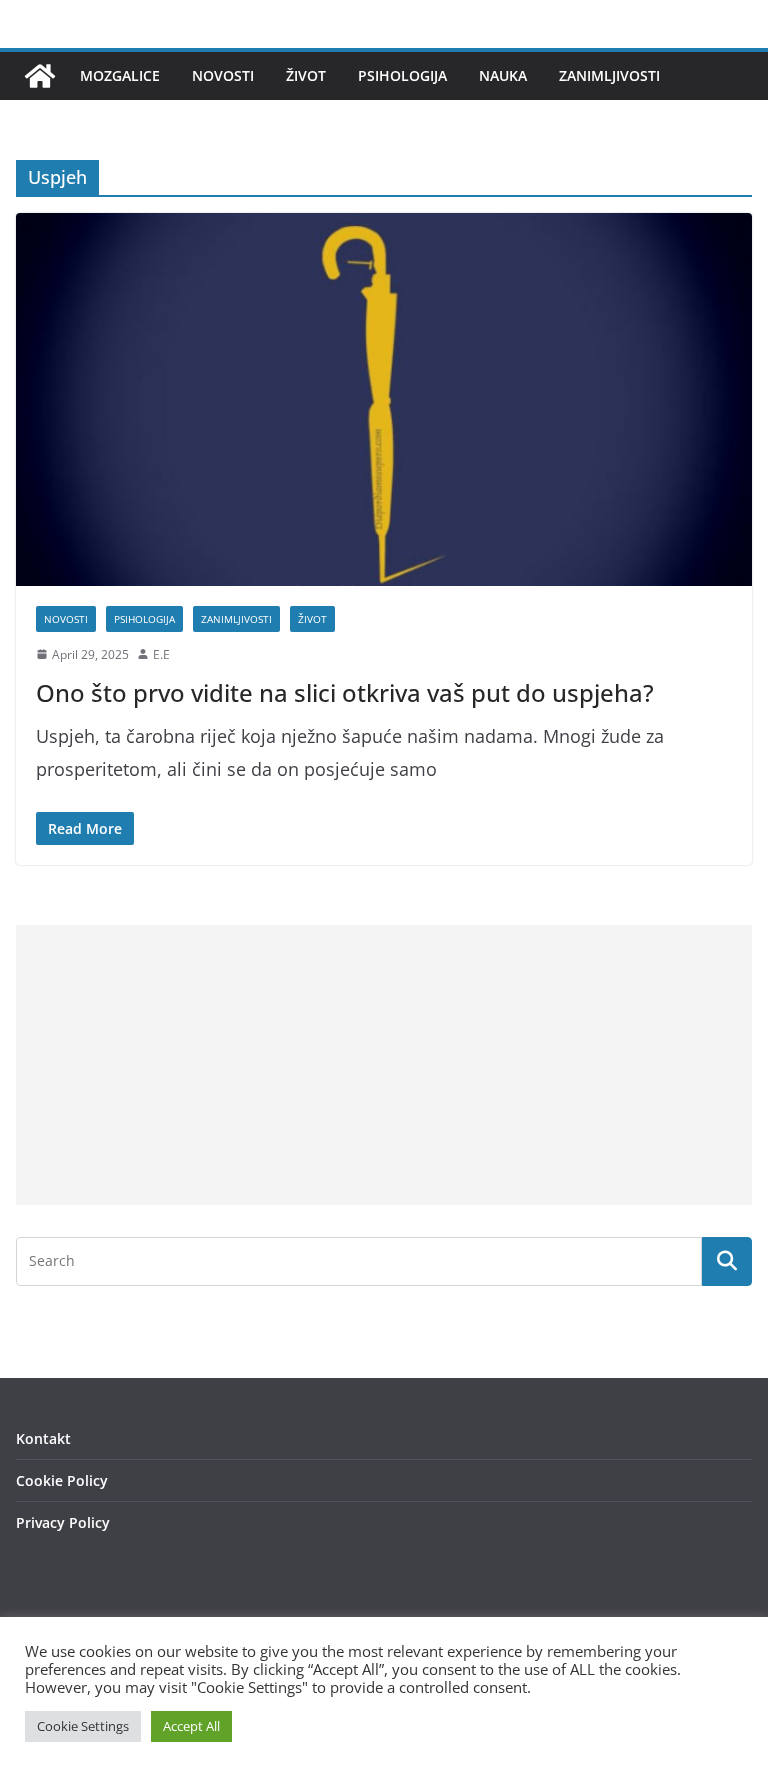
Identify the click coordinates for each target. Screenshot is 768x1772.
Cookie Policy (62, 1480)
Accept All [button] (191, 1726)
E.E (161, 654)
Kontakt (43, 1438)
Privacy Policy (63, 1522)
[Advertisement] (384, 1065)
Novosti (223, 75)
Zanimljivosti (609, 75)
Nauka (503, 75)
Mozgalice (120, 75)
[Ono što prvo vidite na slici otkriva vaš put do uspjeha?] (384, 399)
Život (306, 75)
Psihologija (402, 75)
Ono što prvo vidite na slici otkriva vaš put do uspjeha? (345, 692)
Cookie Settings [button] (83, 1726)
